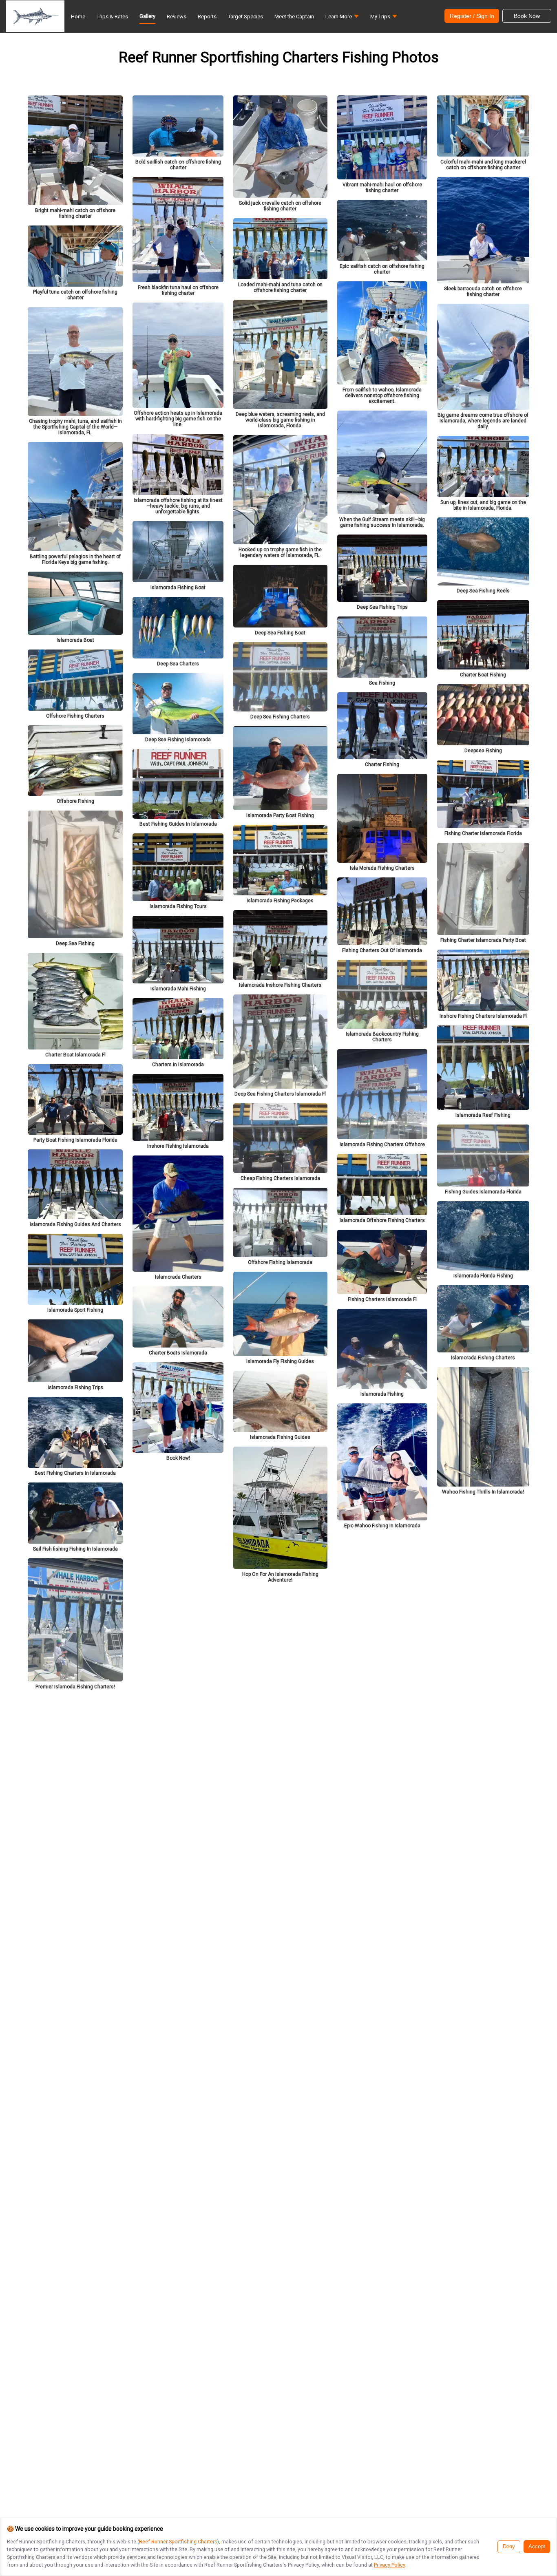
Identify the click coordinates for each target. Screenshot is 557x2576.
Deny (509, 2547)
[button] (342, 19)
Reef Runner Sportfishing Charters (178, 2542)
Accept (537, 2547)
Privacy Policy (389, 2565)
